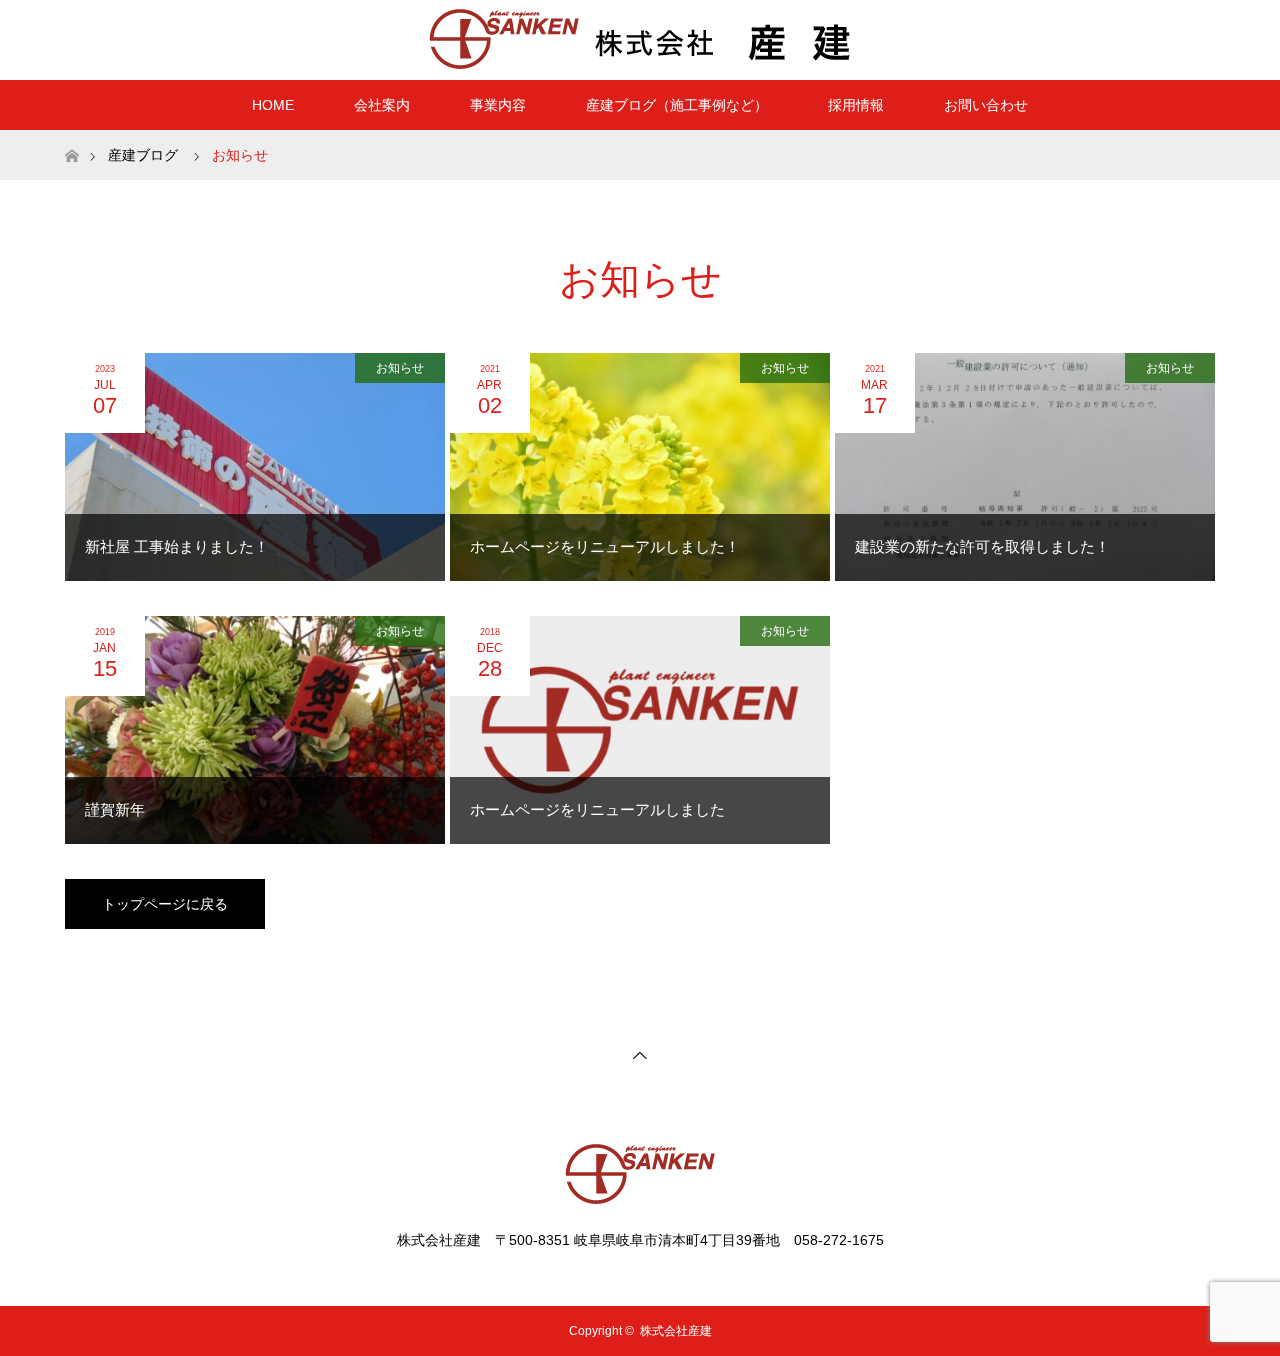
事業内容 (498, 105)
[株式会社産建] (640, 39)
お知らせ (400, 368)
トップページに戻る (165, 904)
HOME (273, 105)
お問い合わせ (986, 105)
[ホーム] (71, 137)
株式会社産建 (676, 1331)
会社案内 (382, 105)
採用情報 (856, 105)
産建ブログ (143, 155)
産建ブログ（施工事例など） (677, 105)
